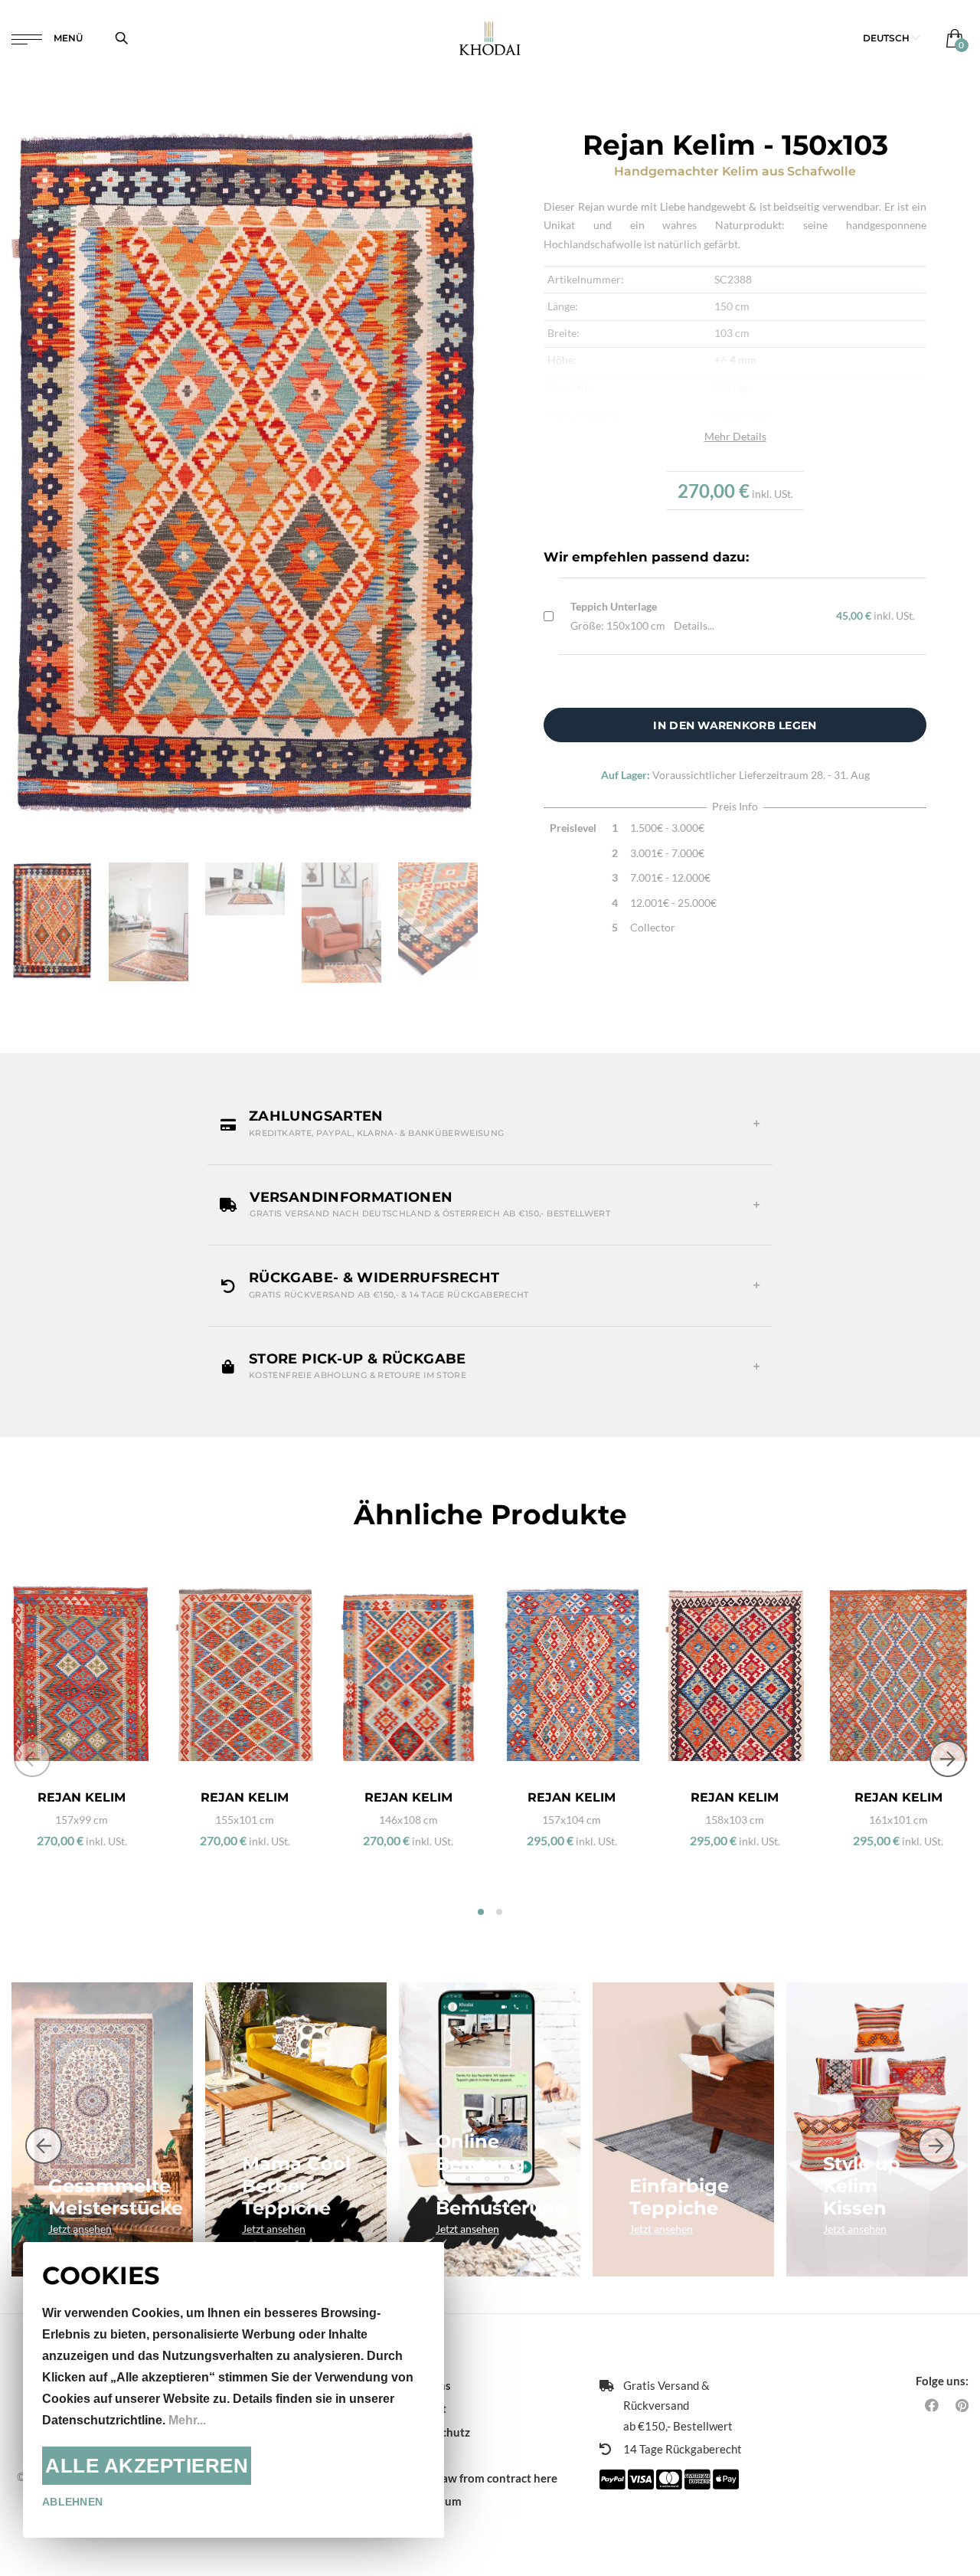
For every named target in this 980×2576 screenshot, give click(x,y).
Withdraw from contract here (480, 2478)
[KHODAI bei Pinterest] (962, 2405)
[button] (892, 38)
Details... (694, 625)
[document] (234, 2390)
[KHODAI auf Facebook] (932, 2405)
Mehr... (187, 2420)
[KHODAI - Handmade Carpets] (490, 38)
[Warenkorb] (951, 38)
